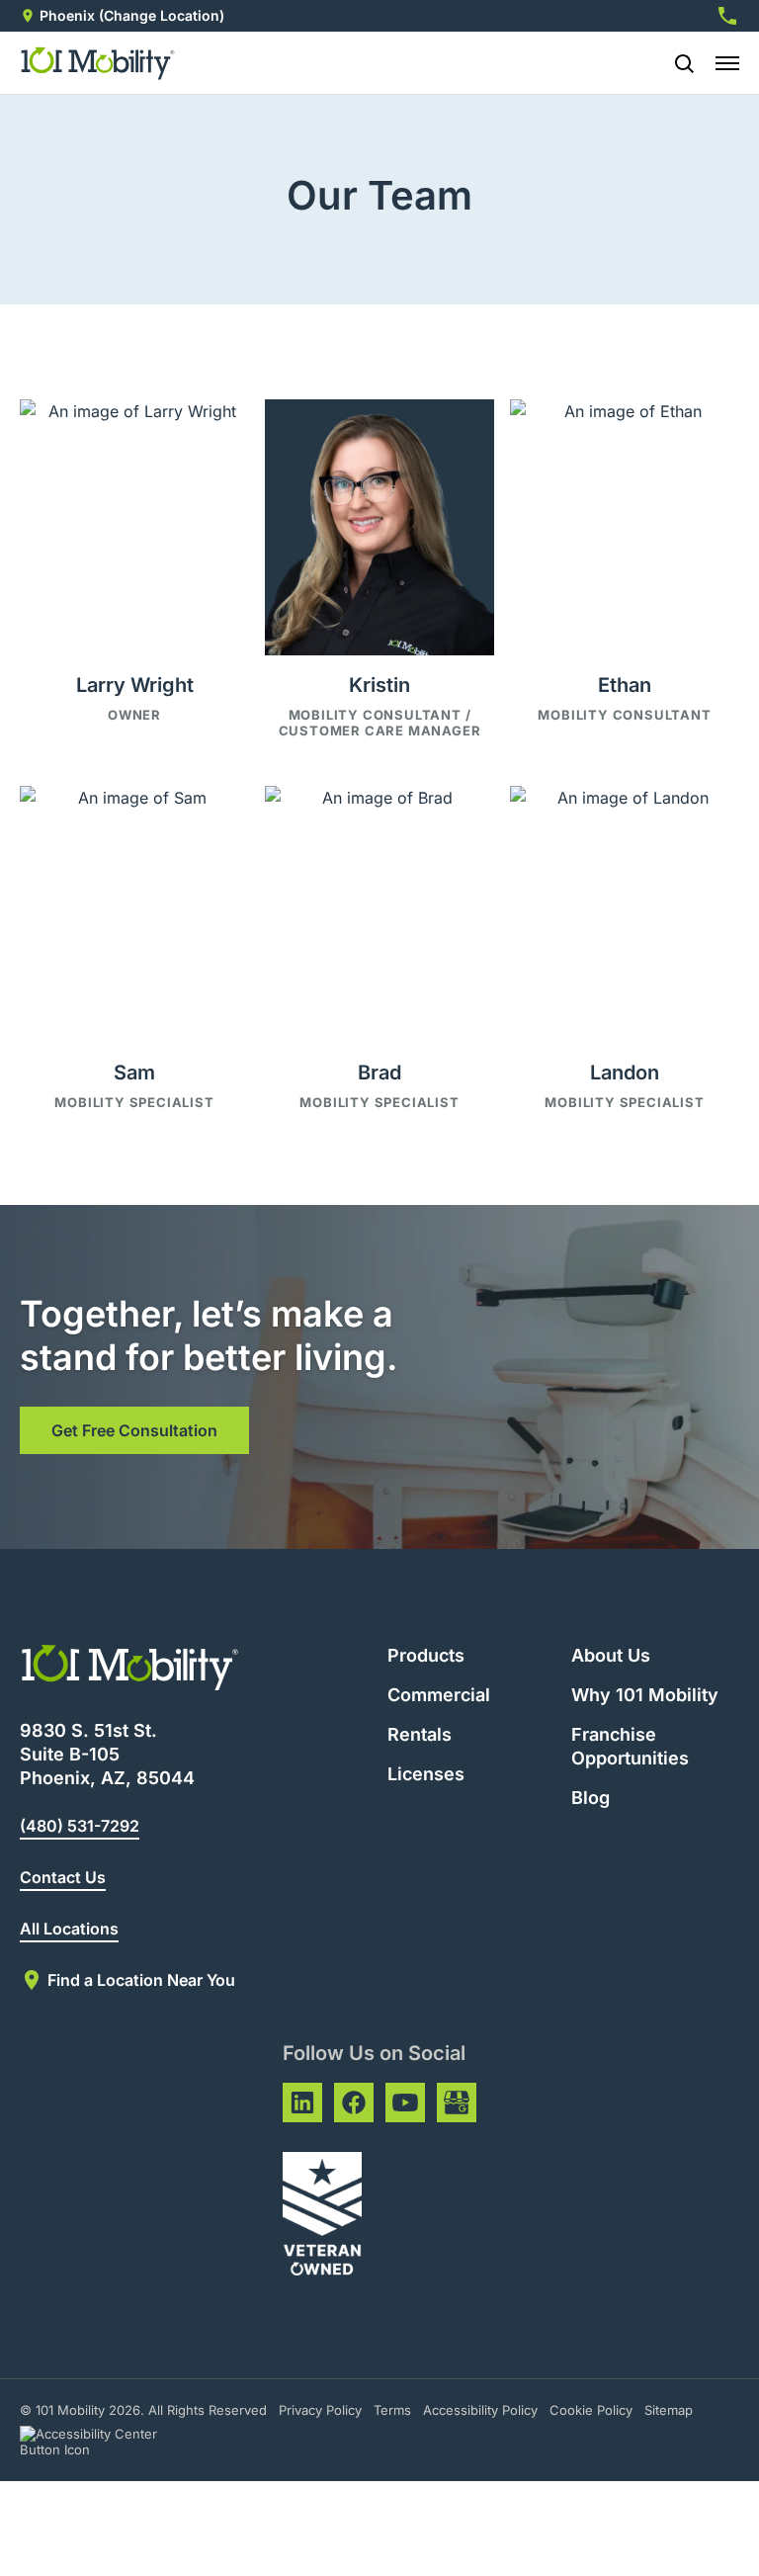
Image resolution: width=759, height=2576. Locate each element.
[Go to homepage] (98, 63)
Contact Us (63, 1877)
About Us (611, 1655)
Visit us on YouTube (405, 2103)
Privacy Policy (320, 2410)
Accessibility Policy (480, 2410)
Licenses (426, 1774)
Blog (590, 1798)
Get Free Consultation (134, 1430)
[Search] (676, 63)
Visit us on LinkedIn (302, 2103)
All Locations (69, 1929)
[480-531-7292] (727, 16)
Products (426, 1655)
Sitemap (669, 2410)
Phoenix (67, 15)
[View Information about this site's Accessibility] (106, 2442)
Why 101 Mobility (645, 1695)
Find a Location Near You (141, 1980)
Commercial (439, 1695)
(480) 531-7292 (80, 1826)
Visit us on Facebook (354, 2103)
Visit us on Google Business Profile (457, 2103)
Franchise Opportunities (630, 1746)
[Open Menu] (727, 63)
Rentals (420, 1734)
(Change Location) (162, 15)
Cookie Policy (591, 2410)
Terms (392, 2410)
